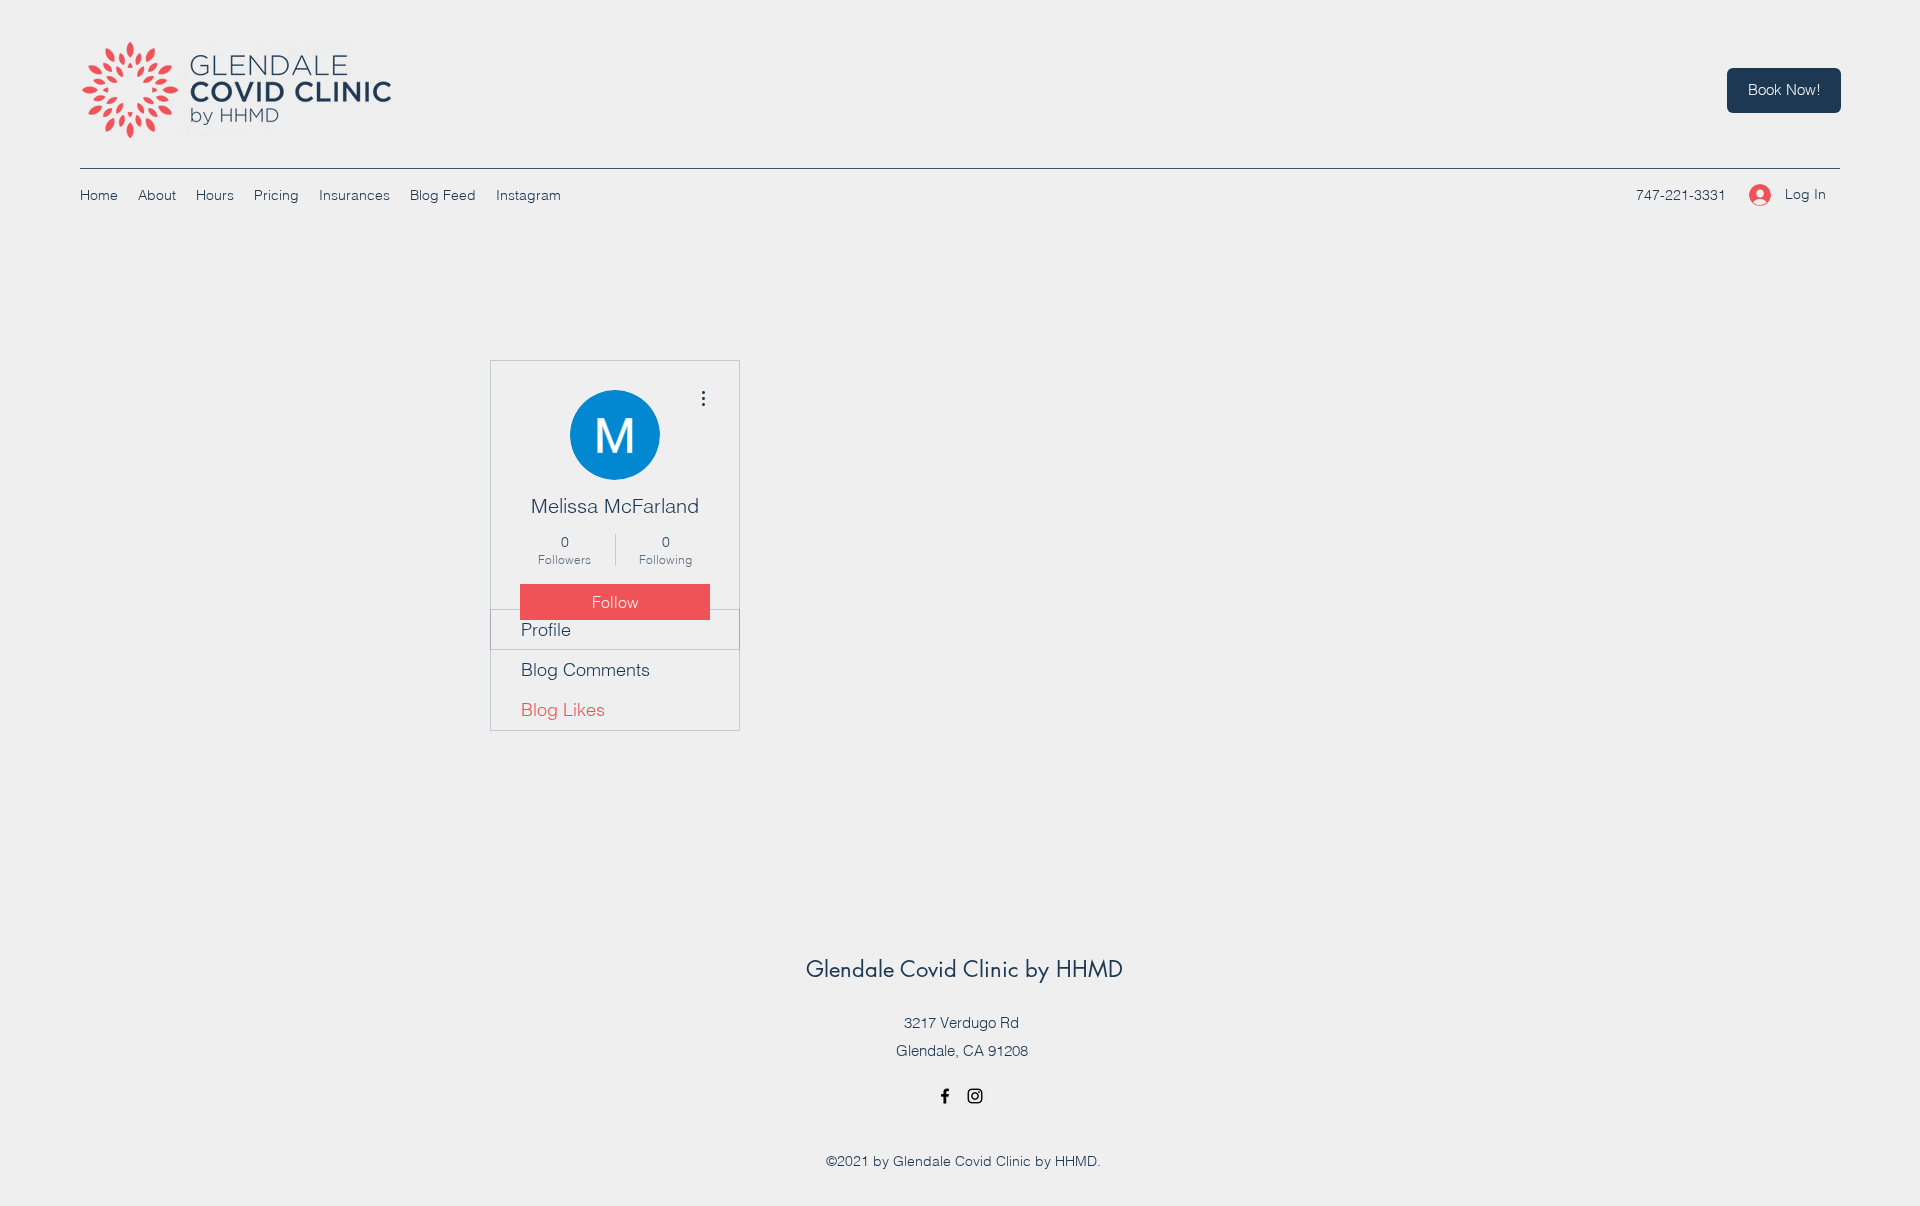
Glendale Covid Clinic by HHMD (964, 969)
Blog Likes (563, 709)
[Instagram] (975, 1096)
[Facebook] (945, 1096)
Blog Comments (585, 669)
